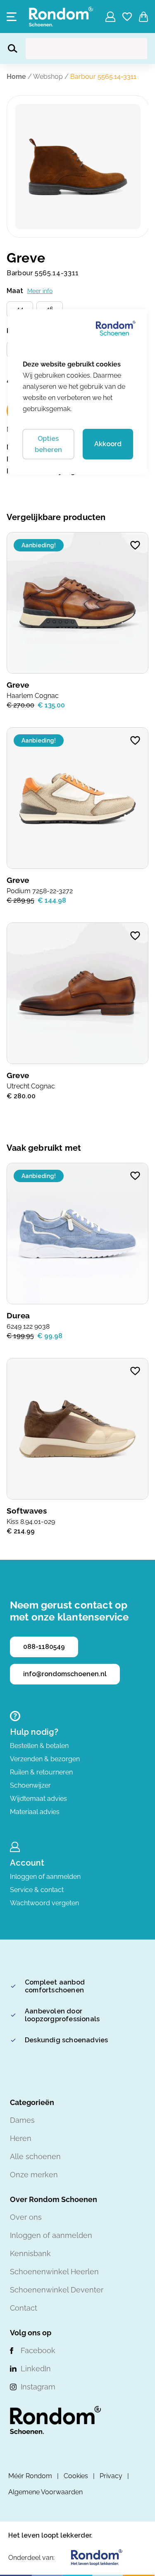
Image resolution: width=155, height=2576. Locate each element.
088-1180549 (44, 1647)
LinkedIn (36, 2369)
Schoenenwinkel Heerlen (54, 2272)
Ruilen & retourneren (41, 1772)
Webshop (48, 77)
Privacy (111, 2476)
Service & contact (37, 1890)
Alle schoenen (35, 2156)
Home (16, 77)
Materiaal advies (35, 1812)
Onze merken (34, 2175)
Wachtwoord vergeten (44, 1903)
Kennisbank (30, 2253)
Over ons (26, 2217)
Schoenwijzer (30, 1785)
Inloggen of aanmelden (45, 1877)
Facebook (38, 2350)
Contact (24, 2308)
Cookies (76, 2476)
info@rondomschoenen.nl (65, 1674)
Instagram (38, 2387)
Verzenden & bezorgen (45, 1759)
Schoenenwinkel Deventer (57, 2290)
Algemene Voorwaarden (45, 2492)
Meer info (40, 291)
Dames (22, 2120)
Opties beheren (48, 444)
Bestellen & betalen (39, 1746)
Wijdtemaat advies (38, 1799)
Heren (21, 2138)
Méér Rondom (30, 2476)
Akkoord (108, 444)
